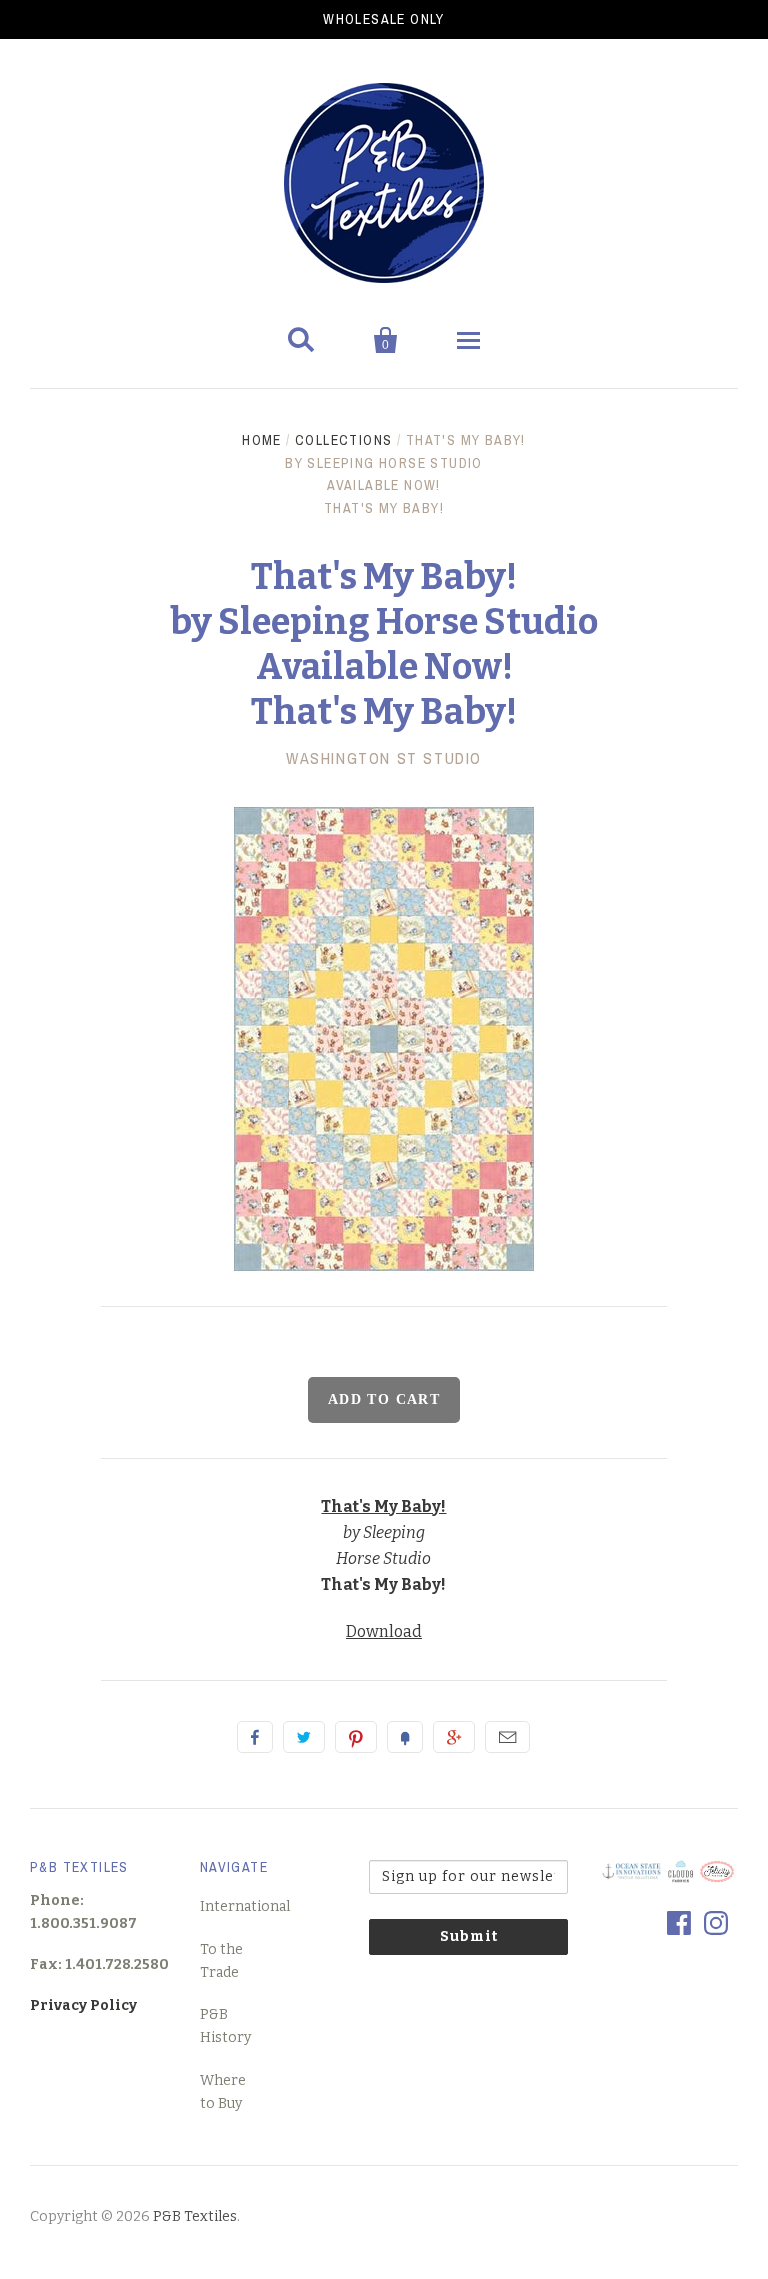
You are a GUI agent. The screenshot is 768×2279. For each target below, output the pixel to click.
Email (507, 1737)
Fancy (405, 1737)
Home (262, 440)
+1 (454, 1737)
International (245, 1906)
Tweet (304, 1737)
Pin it (356, 1737)
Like (255, 1737)
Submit (469, 1936)
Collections (343, 440)
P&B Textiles (195, 2216)
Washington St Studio (384, 758)
